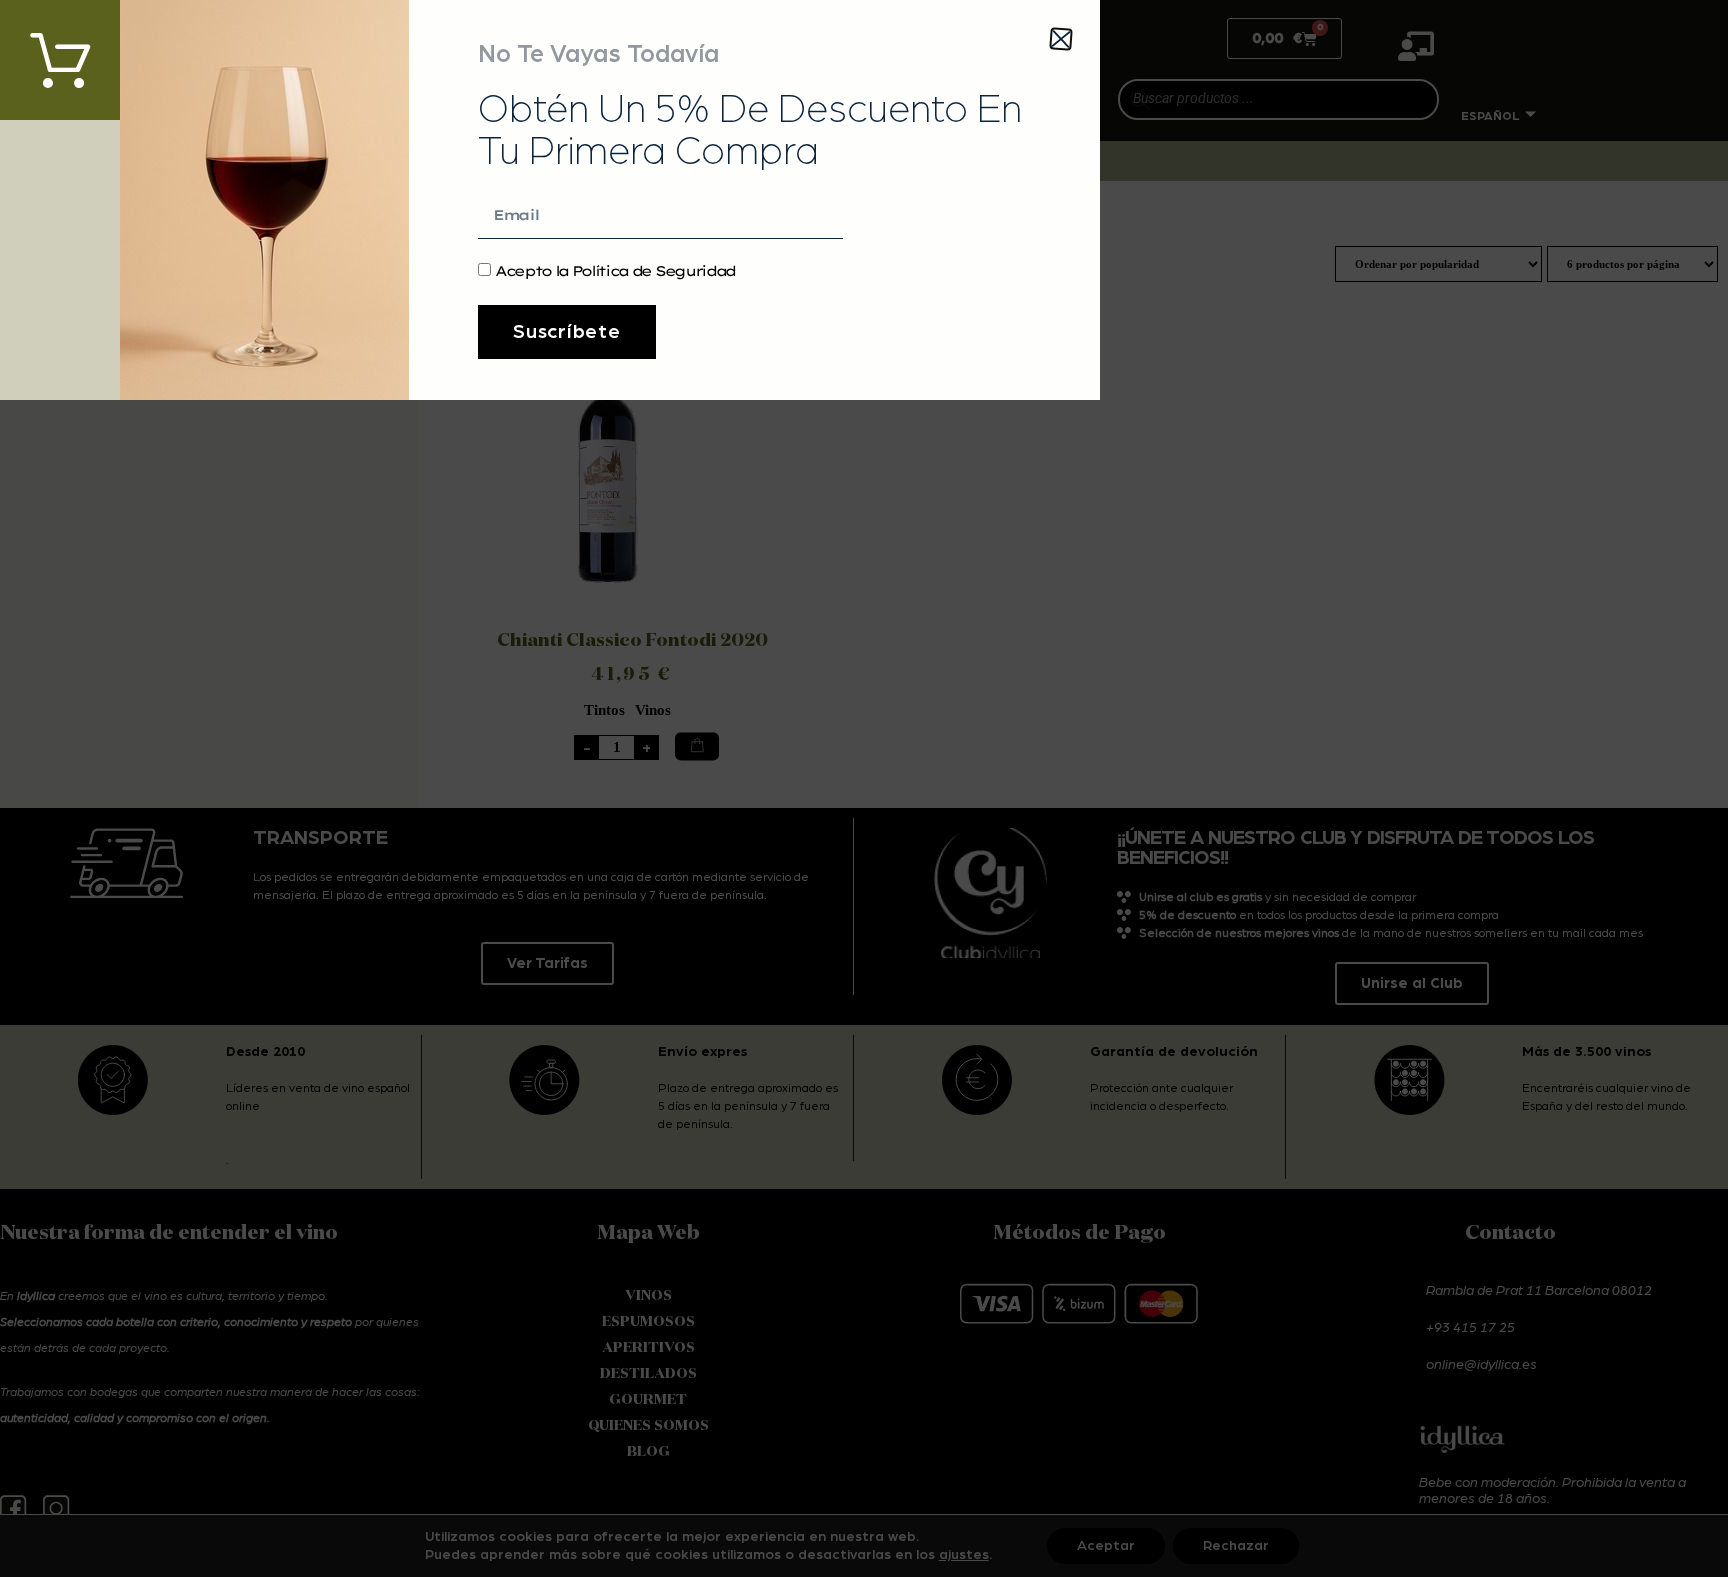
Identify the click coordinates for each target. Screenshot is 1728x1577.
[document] (864, 788)
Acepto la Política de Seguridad (615, 271)
